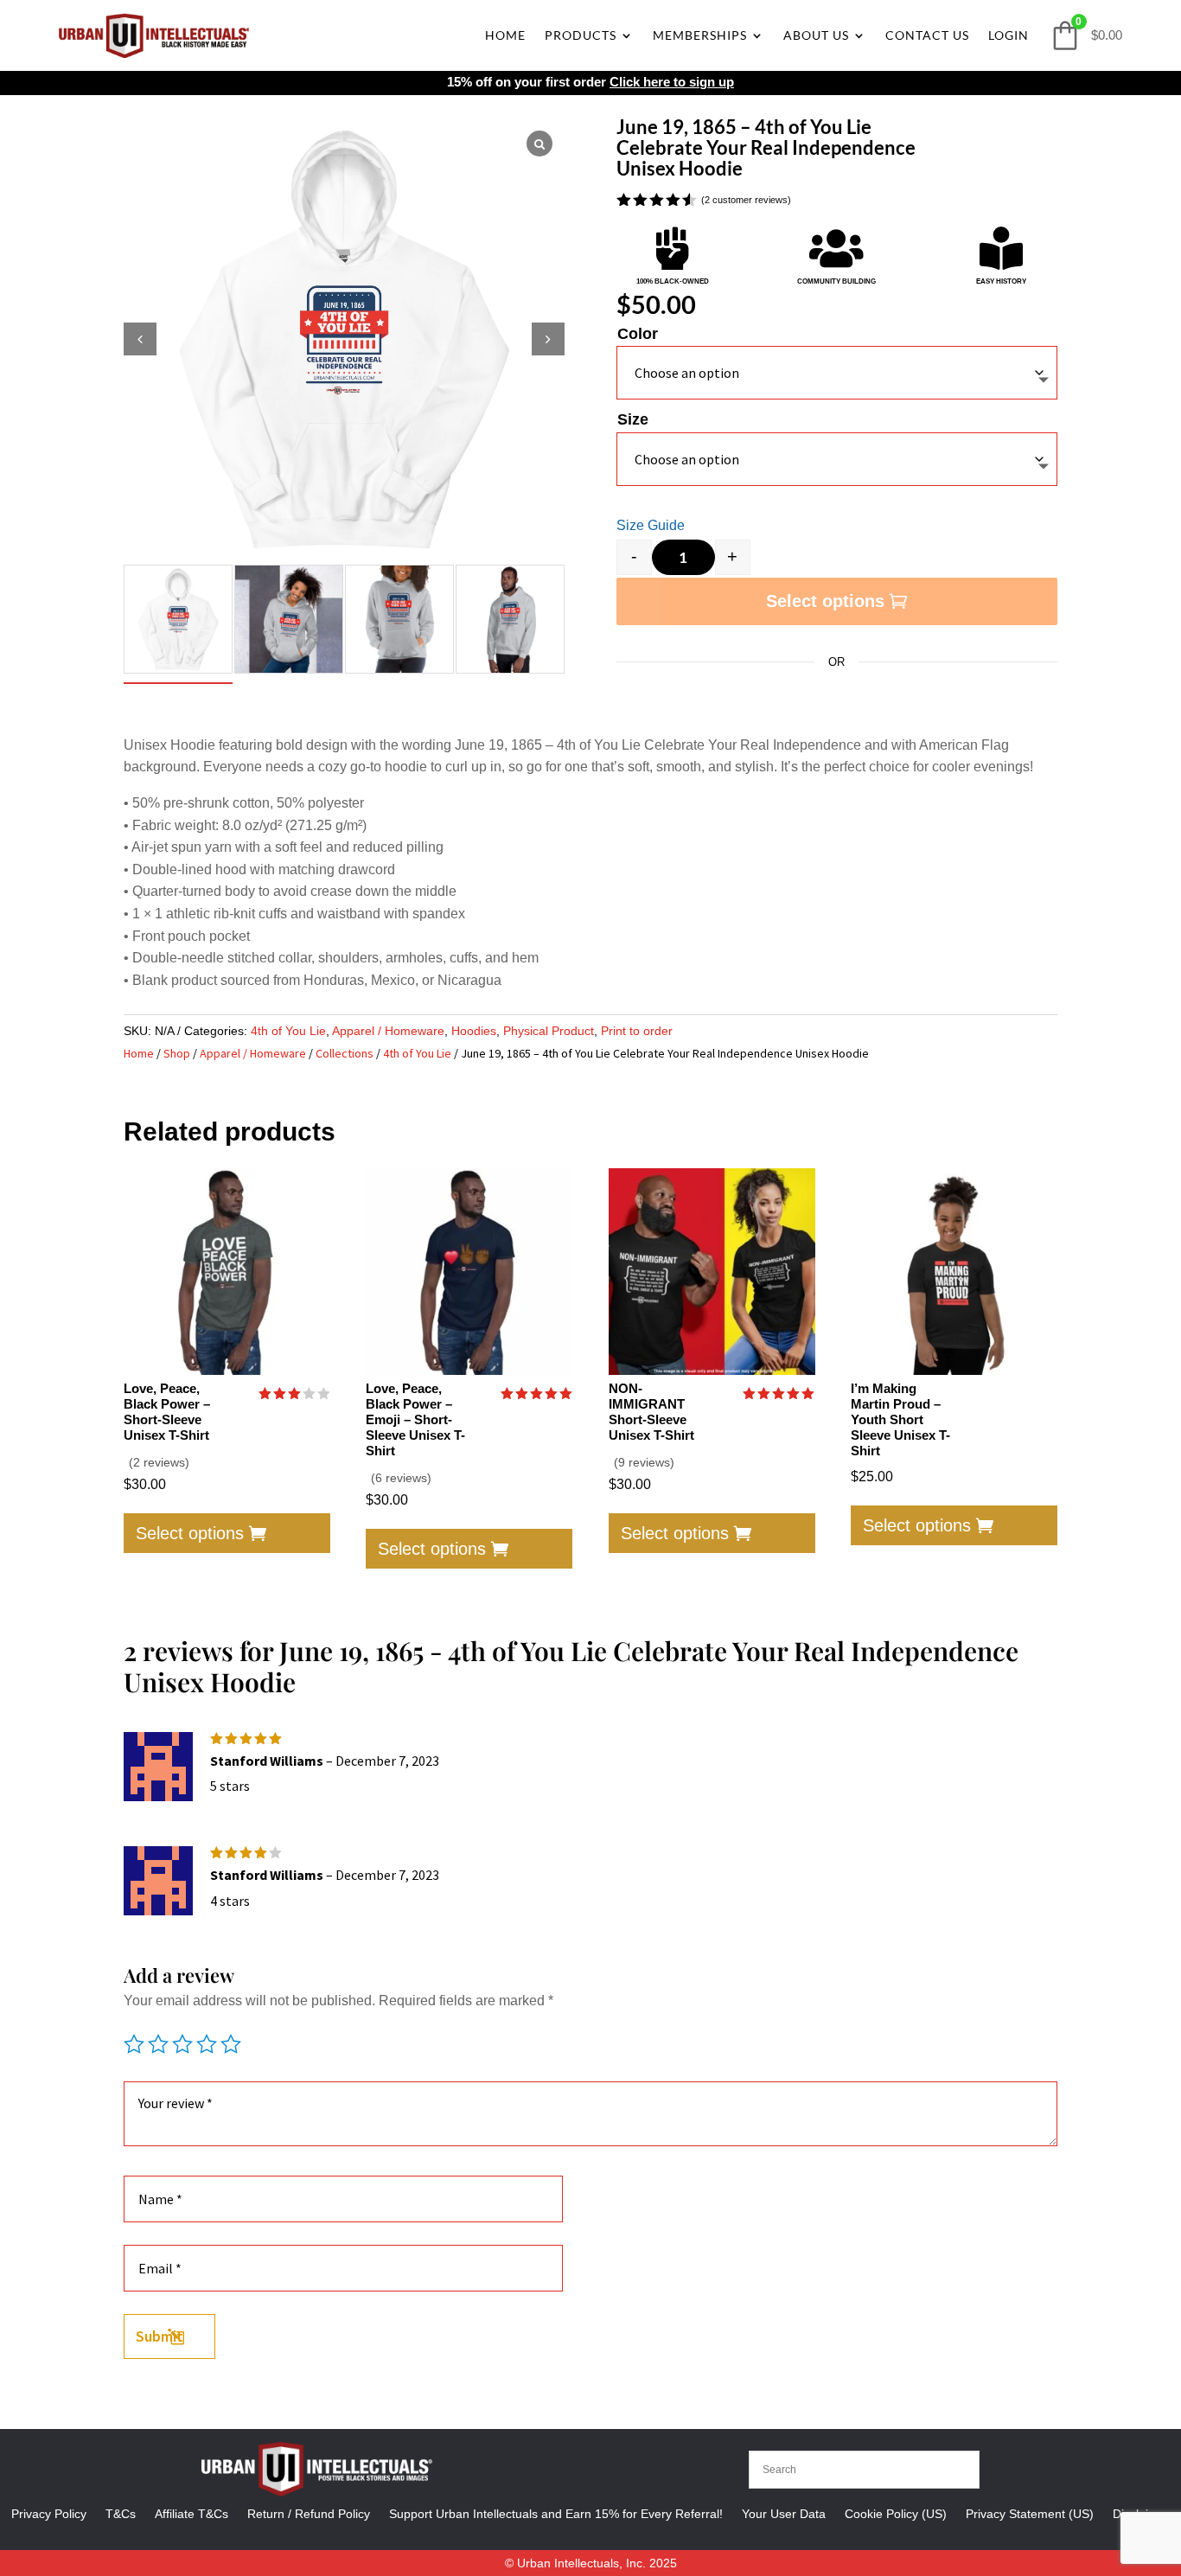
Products (581, 35)
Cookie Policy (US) (896, 2513)
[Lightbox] (539, 144)
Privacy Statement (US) (1030, 2513)
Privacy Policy (49, 2513)
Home (505, 35)
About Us (816, 35)
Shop (177, 1053)
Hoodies (474, 1031)
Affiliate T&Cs (192, 2513)
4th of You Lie (288, 1031)
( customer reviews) (746, 201)
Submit (160, 2336)
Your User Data (784, 2513)
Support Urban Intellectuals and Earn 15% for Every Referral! (556, 2513)
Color (638, 334)
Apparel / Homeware (388, 1031)
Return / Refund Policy (309, 2513)
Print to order (637, 1031)
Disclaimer (1141, 2513)
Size (633, 419)
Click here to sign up (672, 82)
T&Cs (121, 2513)
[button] (548, 339)
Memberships (700, 35)
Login (1009, 35)
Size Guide (651, 525)
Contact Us (927, 35)
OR (836, 662)
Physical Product (549, 1031)
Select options (825, 601)
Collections (345, 1053)
